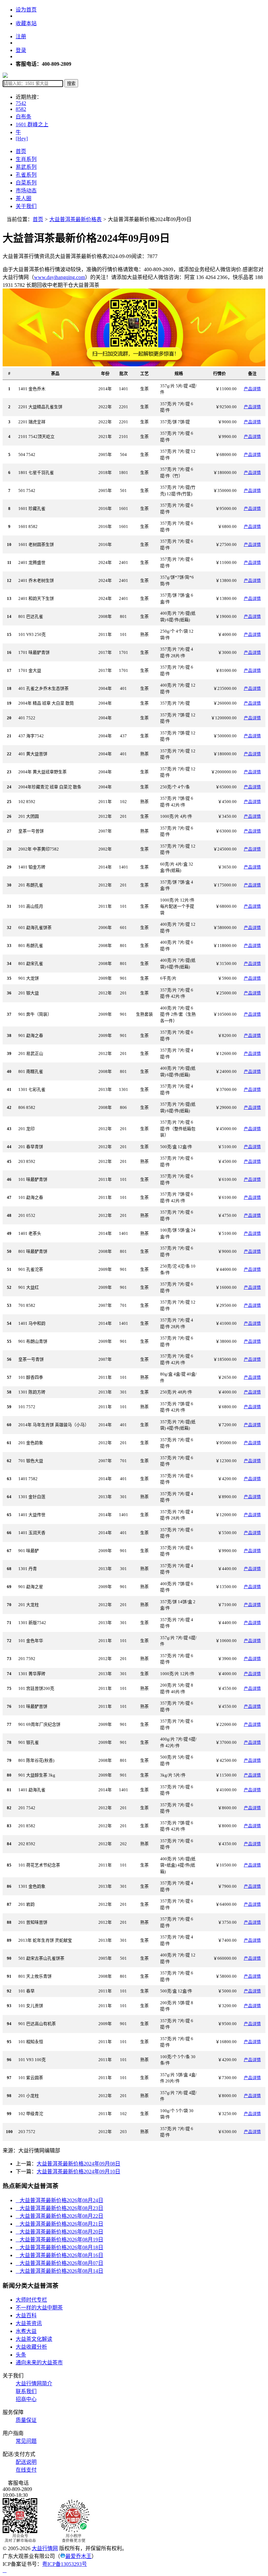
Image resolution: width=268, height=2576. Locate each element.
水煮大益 (26, 2331)
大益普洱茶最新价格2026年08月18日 (59, 2247)
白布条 (24, 117)
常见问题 (26, 2441)
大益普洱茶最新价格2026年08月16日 (59, 2255)
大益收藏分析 (31, 2347)
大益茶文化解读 (34, 2339)
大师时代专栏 (31, 2300)
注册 (21, 36)
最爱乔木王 (78, 2556)
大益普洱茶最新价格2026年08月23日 (59, 2208)
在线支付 (26, 2470)
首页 (21, 151)
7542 (21, 103)
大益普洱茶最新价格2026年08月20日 (59, 2232)
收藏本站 (26, 23)
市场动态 (26, 191)
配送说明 (26, 2462)
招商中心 (26, 2399)
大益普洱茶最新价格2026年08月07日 (59, 2263)
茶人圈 (24, 198)
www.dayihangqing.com (59, 277)
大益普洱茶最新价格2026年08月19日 (59, 2240)
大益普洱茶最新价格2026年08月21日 (59, 2224)
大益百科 (26, 2315)
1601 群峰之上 (32, 124)
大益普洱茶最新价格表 (75, 219)
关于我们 (26, 206)
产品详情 (252, 389)
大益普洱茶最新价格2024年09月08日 (78, 2164)
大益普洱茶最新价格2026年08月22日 (59, 2216)
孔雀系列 (26, 175)
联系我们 (26, 2391)
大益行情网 (45, 2548)
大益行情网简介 (34, 2383)
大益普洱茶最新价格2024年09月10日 (78, 2172)
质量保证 (26, 2420)
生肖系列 (26, 159)
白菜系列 (26, 183)
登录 (21, 50)
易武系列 (26, 167)
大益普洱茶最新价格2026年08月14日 (59, 2271)
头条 (21, 2355)
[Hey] (22, 139)
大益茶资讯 (29, 2323)
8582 (21, 109)
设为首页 (26, 10)
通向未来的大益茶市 (39, 2363)
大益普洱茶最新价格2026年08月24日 (59, 2200)
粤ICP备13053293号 (65, 2564)
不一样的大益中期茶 (39, 2308)
